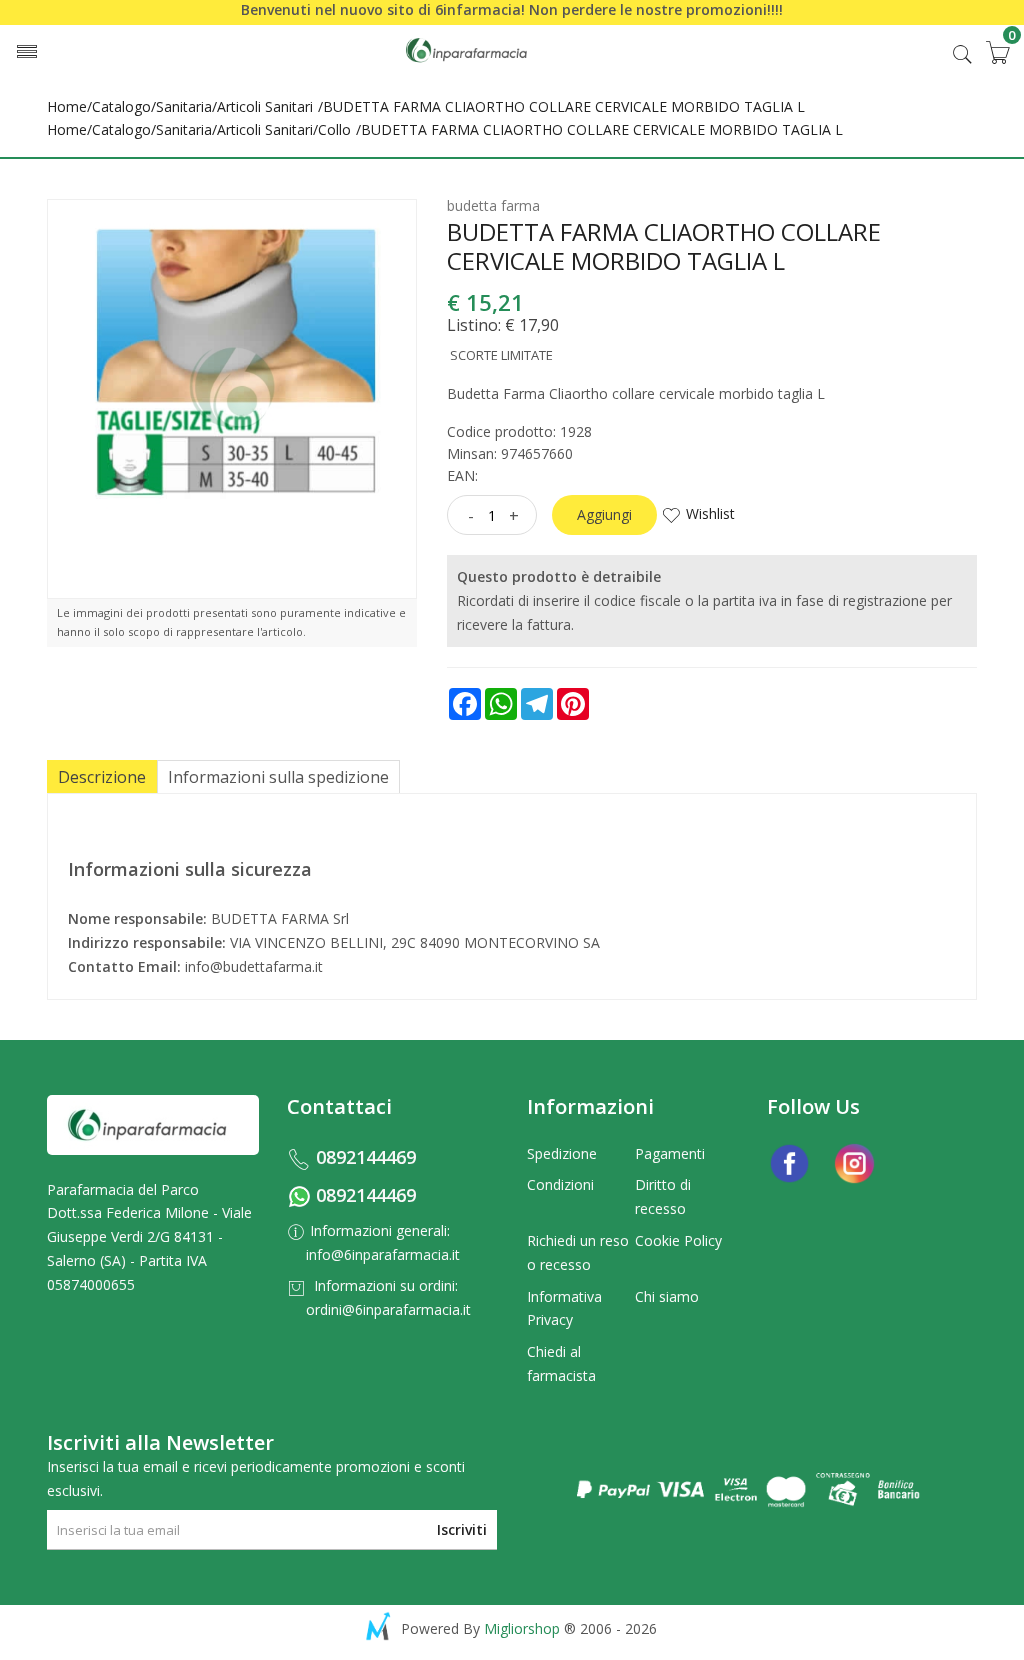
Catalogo (121, 106)
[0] (997, 52)
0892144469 (366, 1157)
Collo (334, 129)
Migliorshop (522, 1628)
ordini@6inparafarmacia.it (388, 1309)
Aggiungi (604, 514)
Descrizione (102, 777)
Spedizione (562, 1153)
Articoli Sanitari (265, 106)
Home (67, 106)
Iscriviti (462, 1529)
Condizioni (560, 1184)
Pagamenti (670, 1153)
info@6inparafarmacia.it (383, 1254)
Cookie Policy (678, 1240)
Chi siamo (667, 1296)
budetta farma (493, 205)
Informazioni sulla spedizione (278, 777)
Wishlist (710, 513)
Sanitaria (184, 106)
